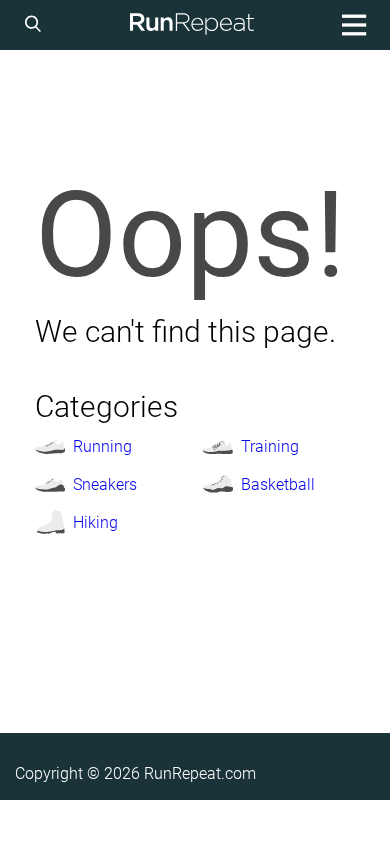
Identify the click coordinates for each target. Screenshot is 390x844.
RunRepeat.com (200, 773)
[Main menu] (351, 25)
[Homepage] (192, 25)
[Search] (36, 25)
